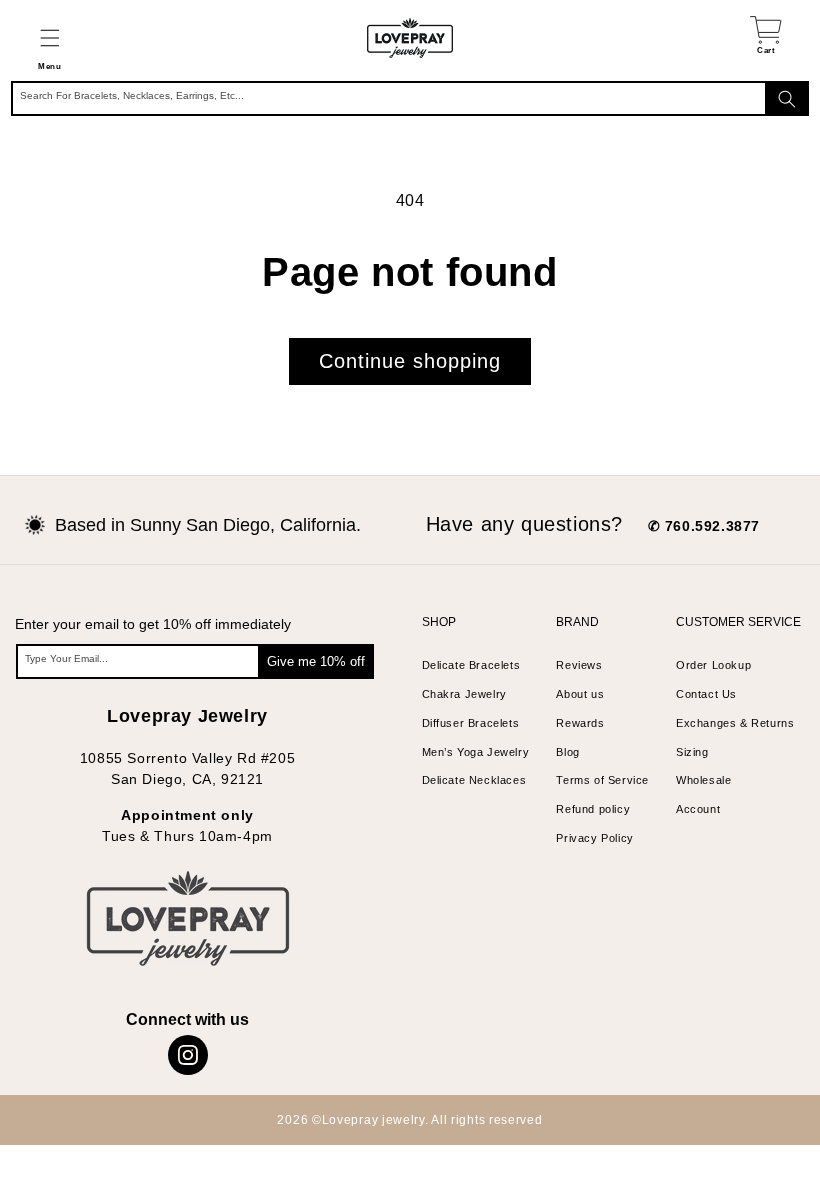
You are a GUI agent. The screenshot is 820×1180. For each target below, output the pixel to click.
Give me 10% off (316, 661)
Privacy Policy (594, 838)
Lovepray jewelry (373, 1120)
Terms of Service (602, 780)
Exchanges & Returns (735, 723)
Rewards (580, 723)
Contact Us (706, 694)
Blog (567, 752)
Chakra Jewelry (464, 694)
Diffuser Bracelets (471, 723)
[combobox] (410, 98)
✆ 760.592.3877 (704, 526)
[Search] (787, 98)
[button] (49, 38)
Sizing (692, 752)
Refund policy (593, 809)
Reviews (579, 665)
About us (580, 694)
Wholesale (703, 780)
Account (698, 809)
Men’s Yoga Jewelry (476, 752)
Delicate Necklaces (474, 780)
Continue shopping (410, 361)
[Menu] (49, 38)
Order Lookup (713, 665)
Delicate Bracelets (471, 665)
